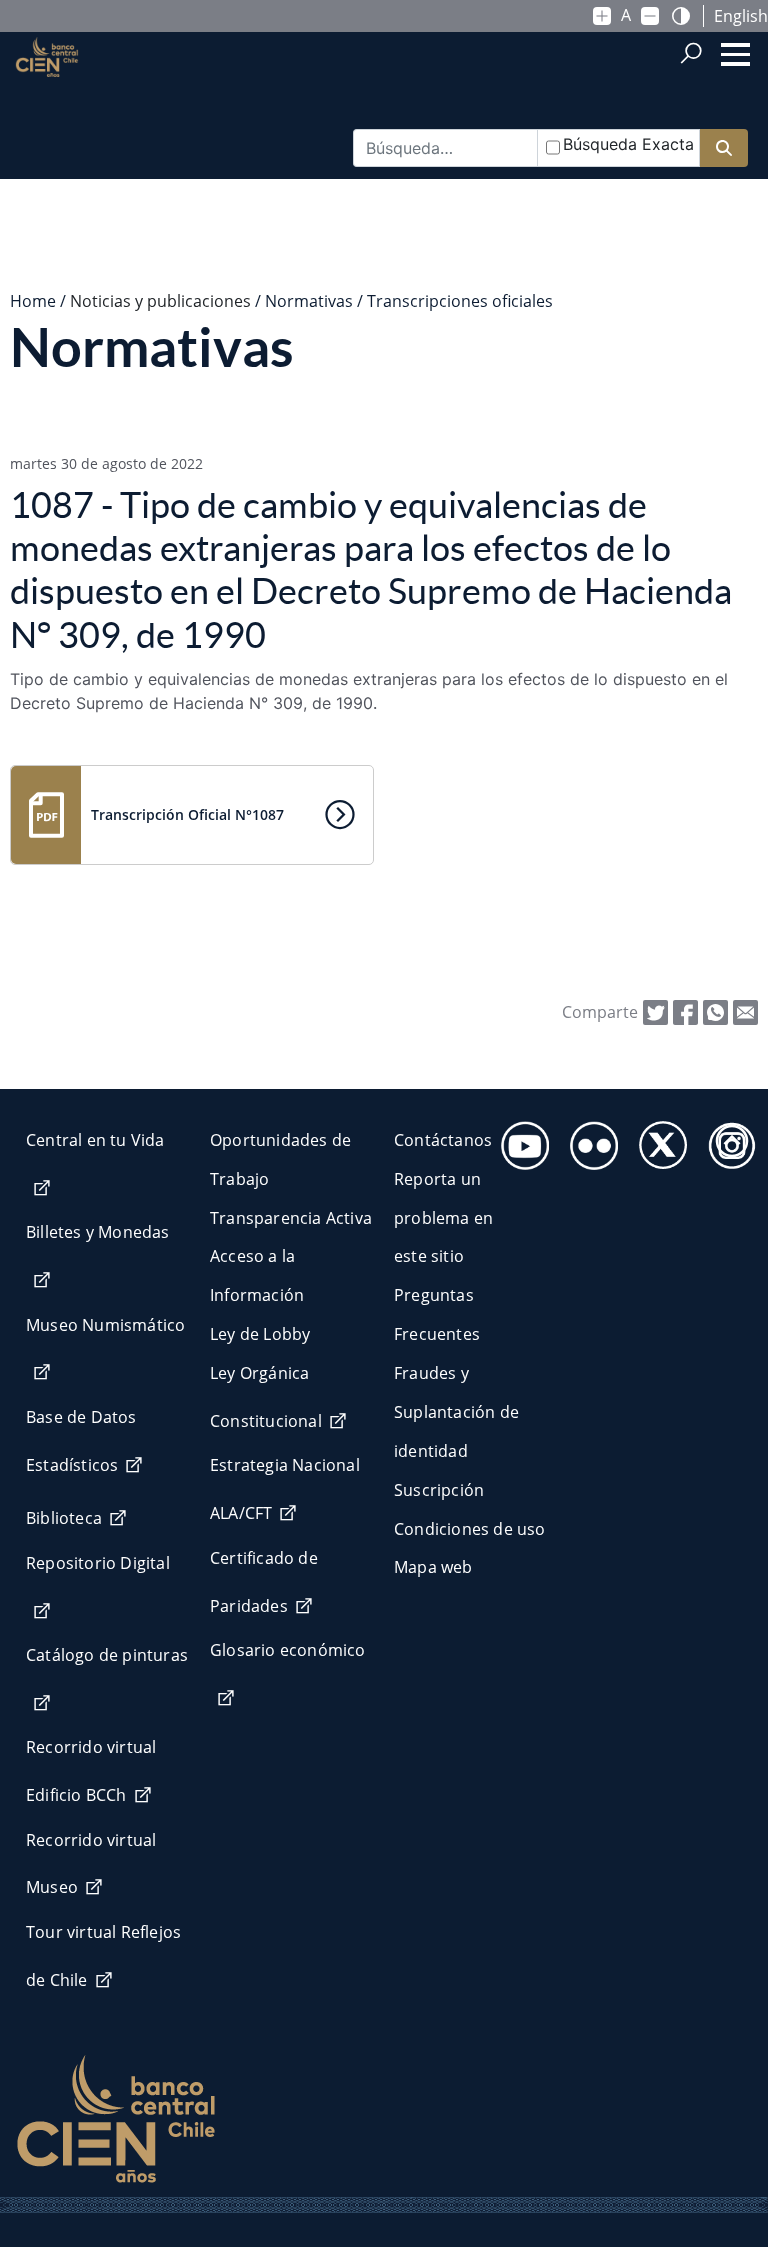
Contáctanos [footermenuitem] (443, 1140)
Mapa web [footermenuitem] (433, 1567)
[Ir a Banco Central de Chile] (47, 91)
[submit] (724, 148)
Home (33, 301)
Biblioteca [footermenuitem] (64, 1518)
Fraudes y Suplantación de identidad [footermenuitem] (456, 1412)
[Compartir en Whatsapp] (715, 1011)
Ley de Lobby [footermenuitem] (260, 1334)
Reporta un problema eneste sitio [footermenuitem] (443, 1218)
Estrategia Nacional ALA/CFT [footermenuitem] (285, 1489)
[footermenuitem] (519, 1139)
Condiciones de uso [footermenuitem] (470, 1529)
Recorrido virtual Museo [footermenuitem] (91, 1864)
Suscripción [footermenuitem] (439, 1490)
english (741, 16)
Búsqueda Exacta (628, 144)
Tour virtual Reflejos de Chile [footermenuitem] (103, 1956)
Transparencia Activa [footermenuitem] (291, 1218)
